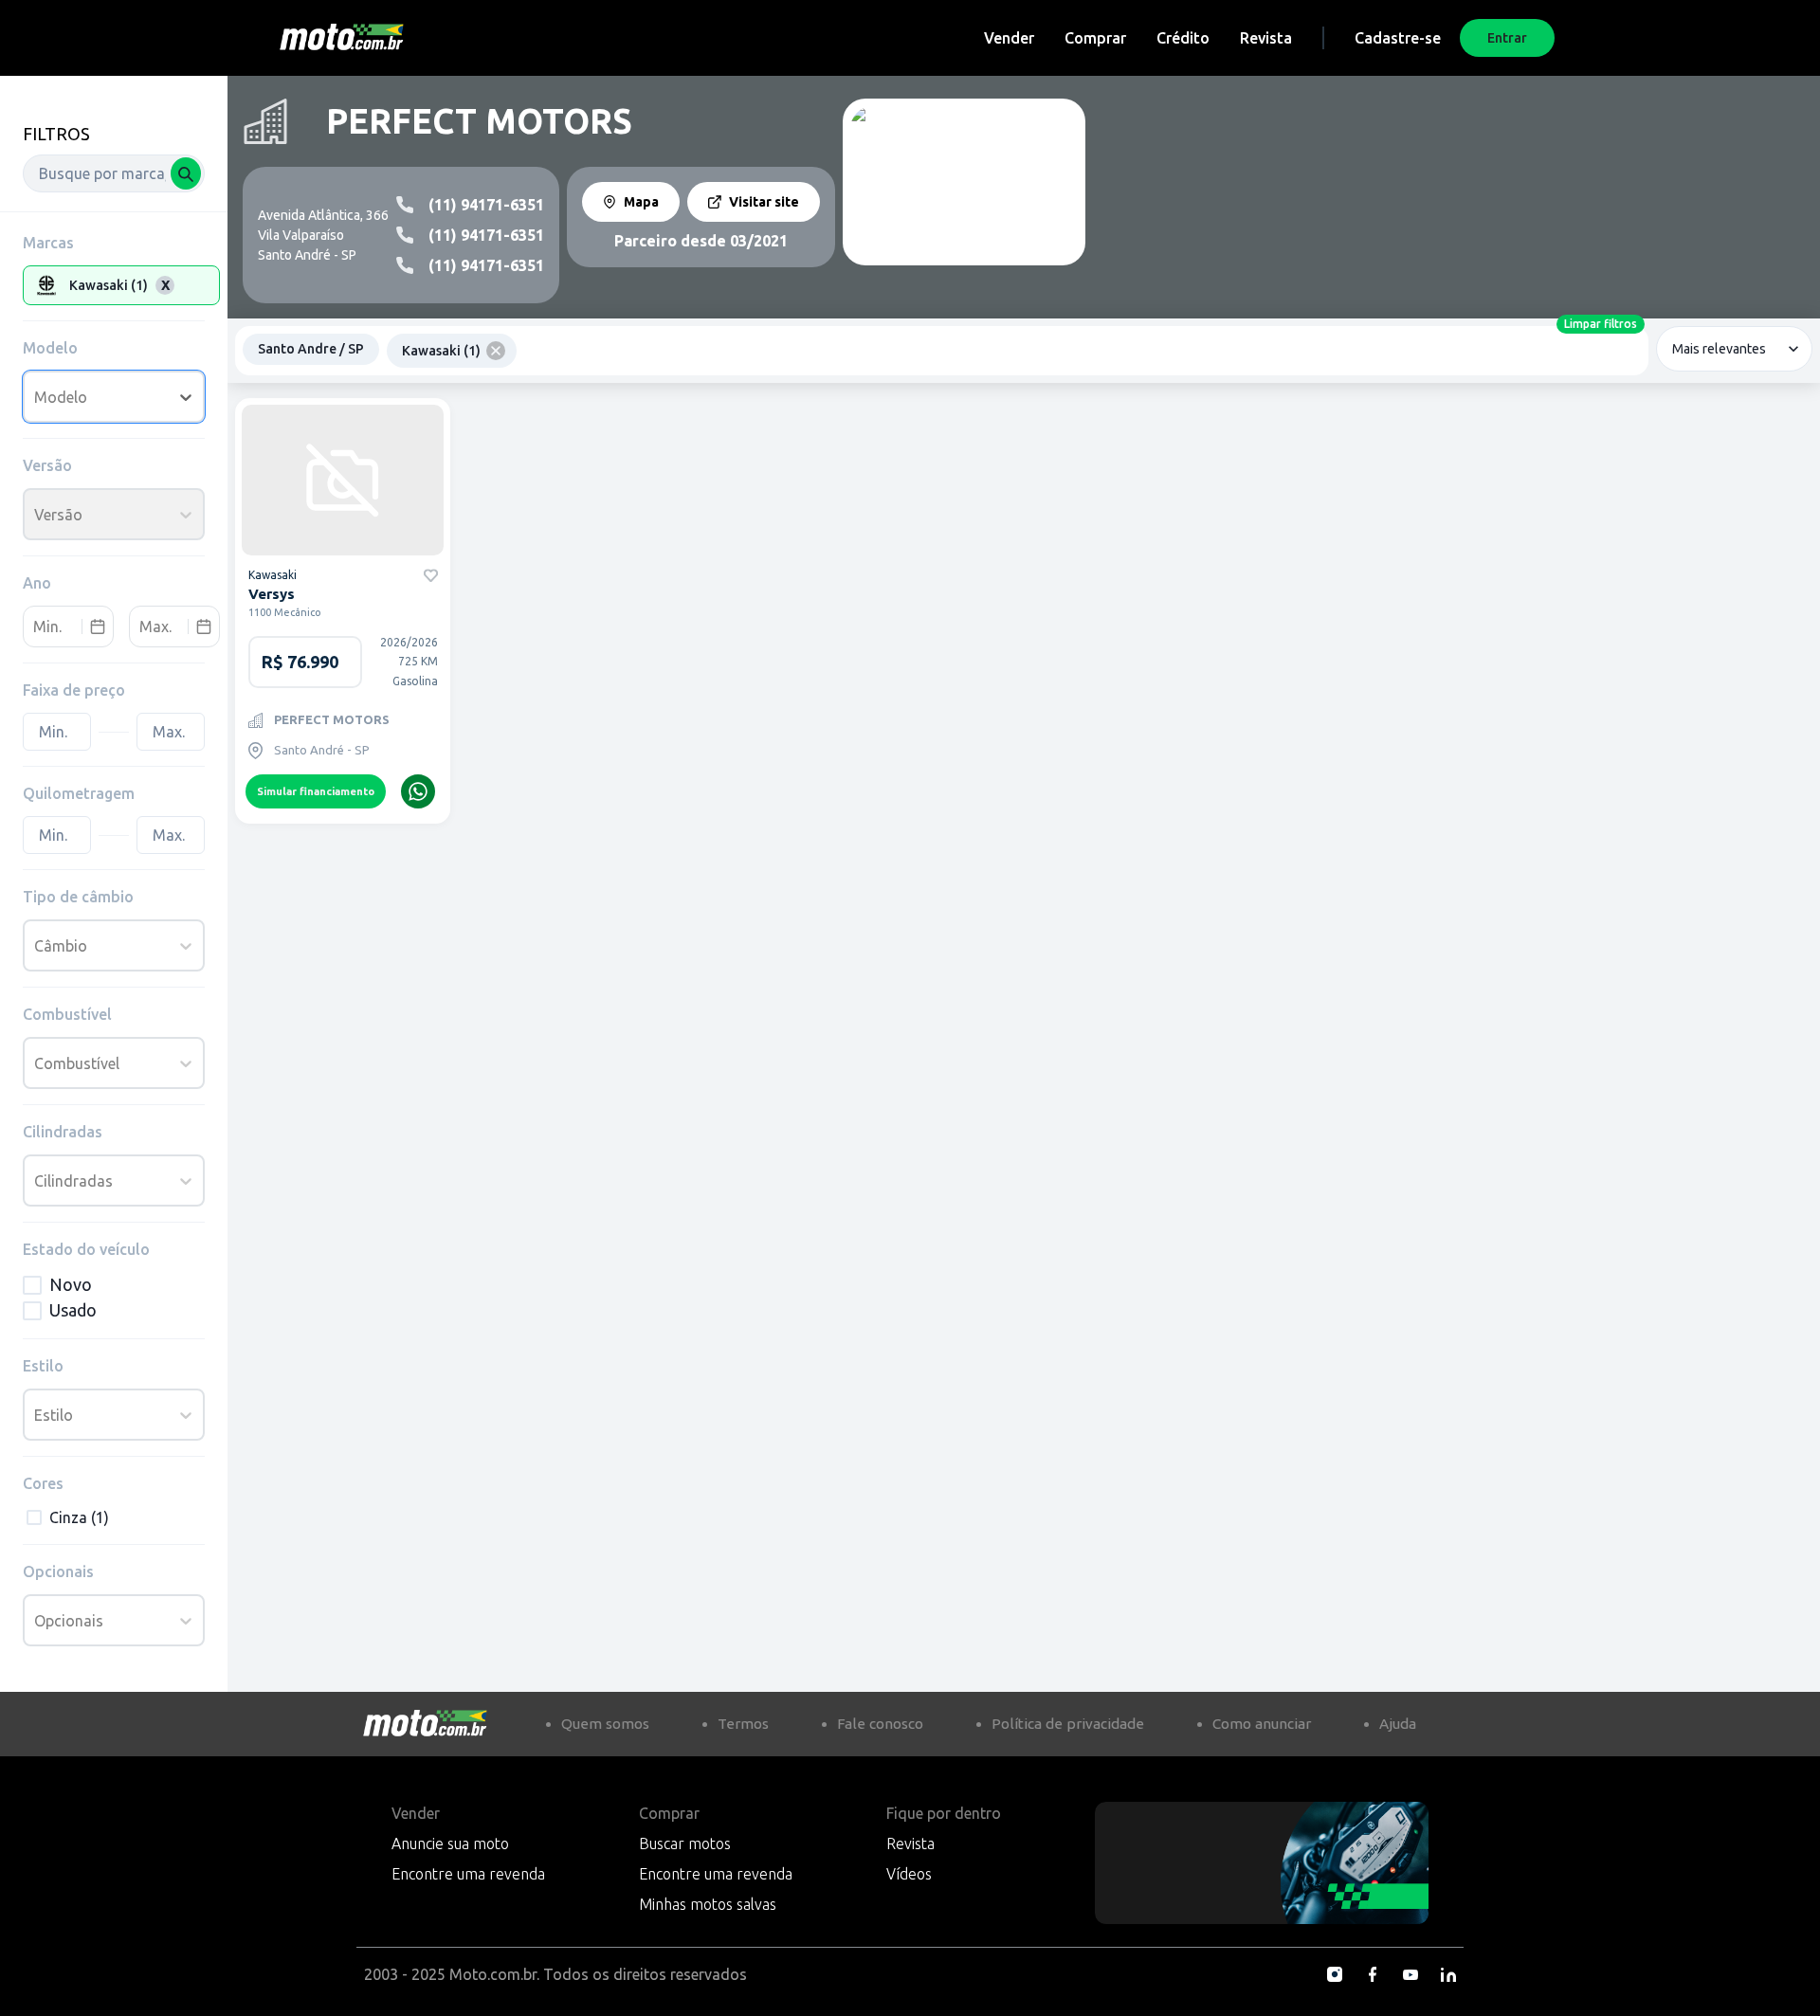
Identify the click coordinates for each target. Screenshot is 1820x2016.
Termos (743, 1724)
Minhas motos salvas (708, 1904)
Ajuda (1398, 1724)
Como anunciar (1262, 1724)
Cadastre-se (1398, 38)
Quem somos (605, 1724)
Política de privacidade (1068, 1724)
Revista (1266, 38)
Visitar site (764, 202)
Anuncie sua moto (450, 1843)
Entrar (1507, 38)
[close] (496, 351)
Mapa (641, 202)
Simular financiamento (316, 791)
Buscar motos (685, 1843)
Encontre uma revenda (468, 1874)
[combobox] (114, 173)
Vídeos (909, 1874)
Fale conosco (880, 1724)
